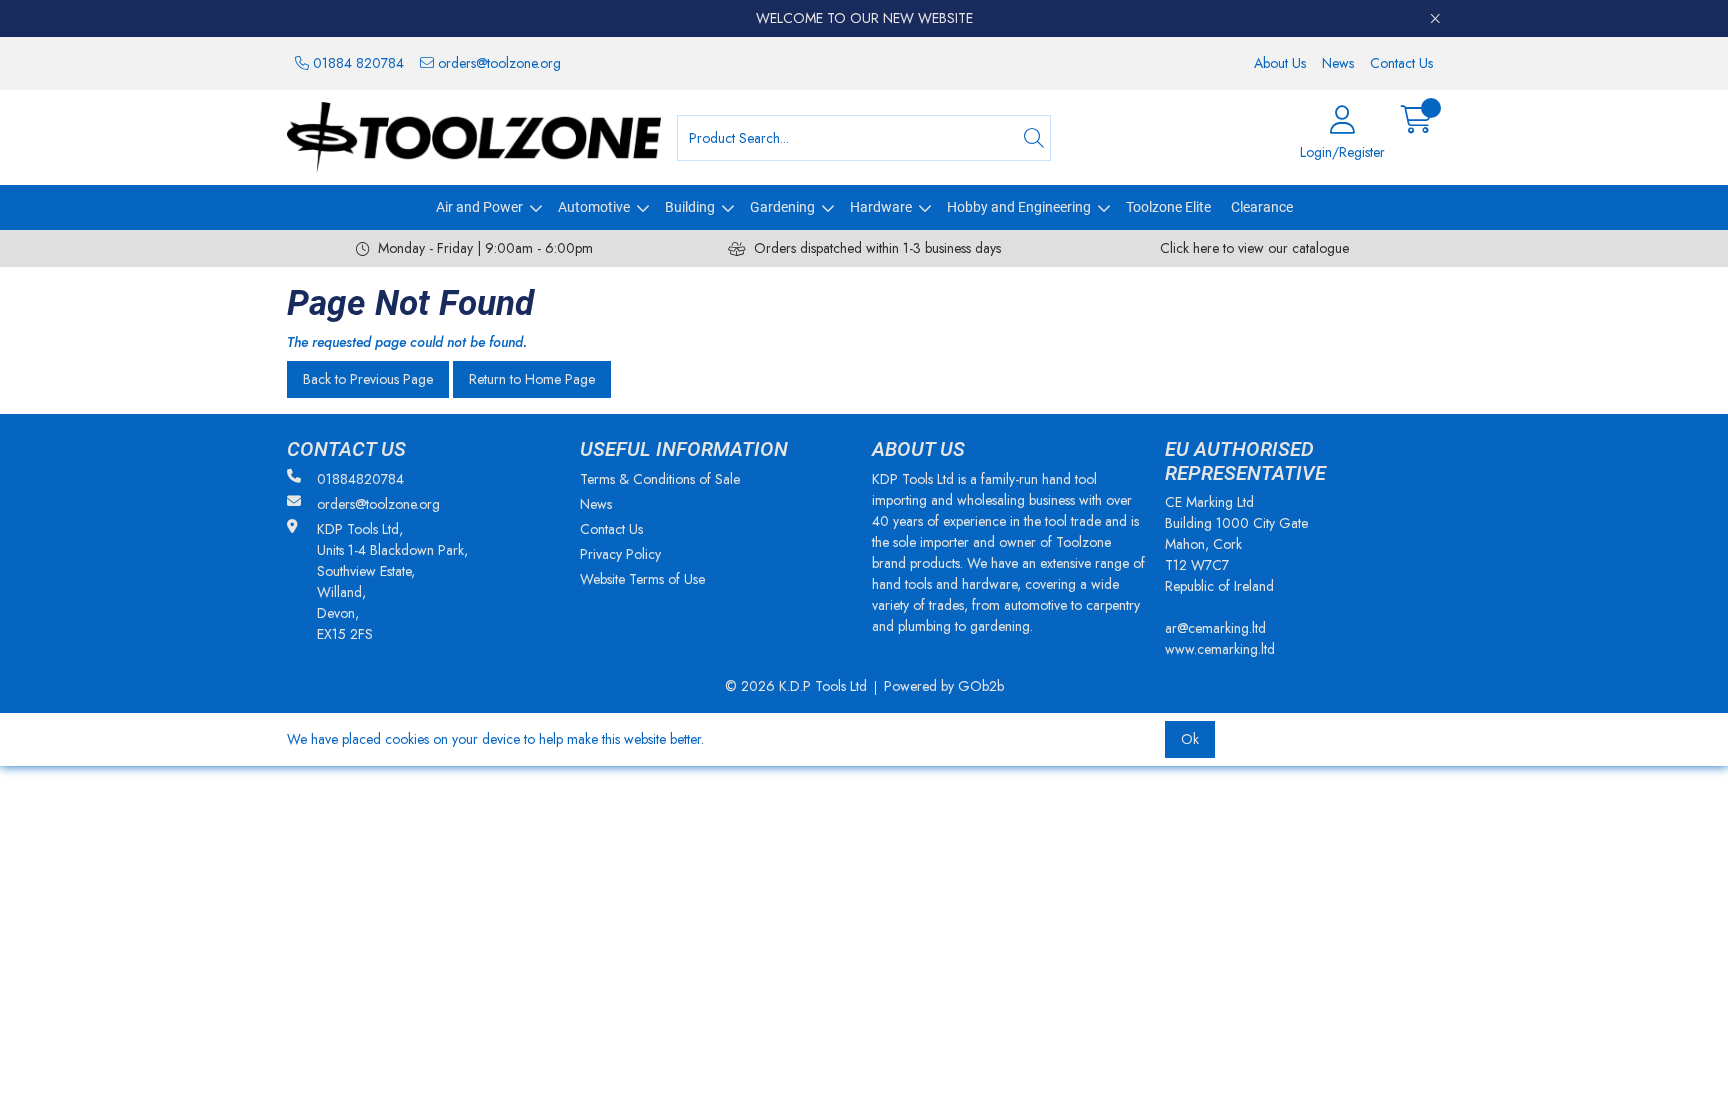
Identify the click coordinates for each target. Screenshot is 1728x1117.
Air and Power (479, 207)
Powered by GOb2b (944, 686)
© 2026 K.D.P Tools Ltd (796, 686)
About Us (1280, 63)
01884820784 (360, 479)
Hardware (881, 207)
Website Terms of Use (642, 579)
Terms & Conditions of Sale (660, 479)
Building (690, 207)
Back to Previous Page (368, 379)
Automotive (594, 207)
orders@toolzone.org (497, 63)
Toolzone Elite (1168, 207)
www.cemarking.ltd (1220, 649)
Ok (1190, 739)
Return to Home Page (532, 379)
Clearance (1262, 207)
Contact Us (1401, 63)
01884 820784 (356, 63)
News (1338, 63)
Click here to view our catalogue (1254, 248)
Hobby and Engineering (1019, 207)
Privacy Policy (620, 554)
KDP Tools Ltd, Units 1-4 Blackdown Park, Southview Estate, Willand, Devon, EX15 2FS (392, 581)
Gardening (782, 207)
